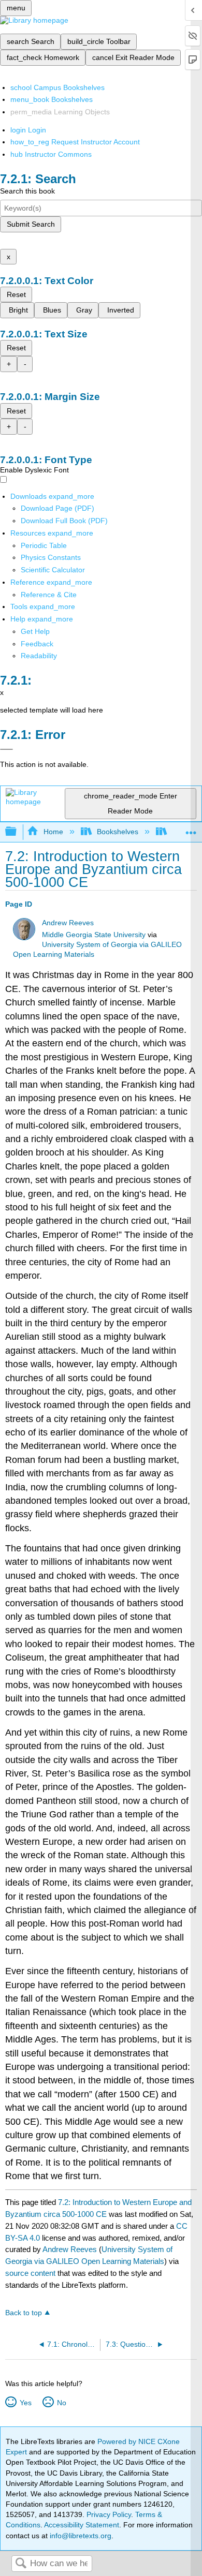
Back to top (24, 2313)
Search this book (27, 191)
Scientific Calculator (53, 570)
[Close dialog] (6, 749)
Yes (25, 2403)
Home (53, 832)
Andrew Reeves (68, 923)
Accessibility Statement (82, 2525)
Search (21, 2564)
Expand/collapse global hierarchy (18, 832)
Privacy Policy (109, 2514)
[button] (37, 644)
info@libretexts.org (80, 2536)
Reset (16, 294)
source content (30, 2273)
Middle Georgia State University (94, 935)
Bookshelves (118, 832)
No (61, 2403)
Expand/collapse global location (191, 829)
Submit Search (31, 224)
